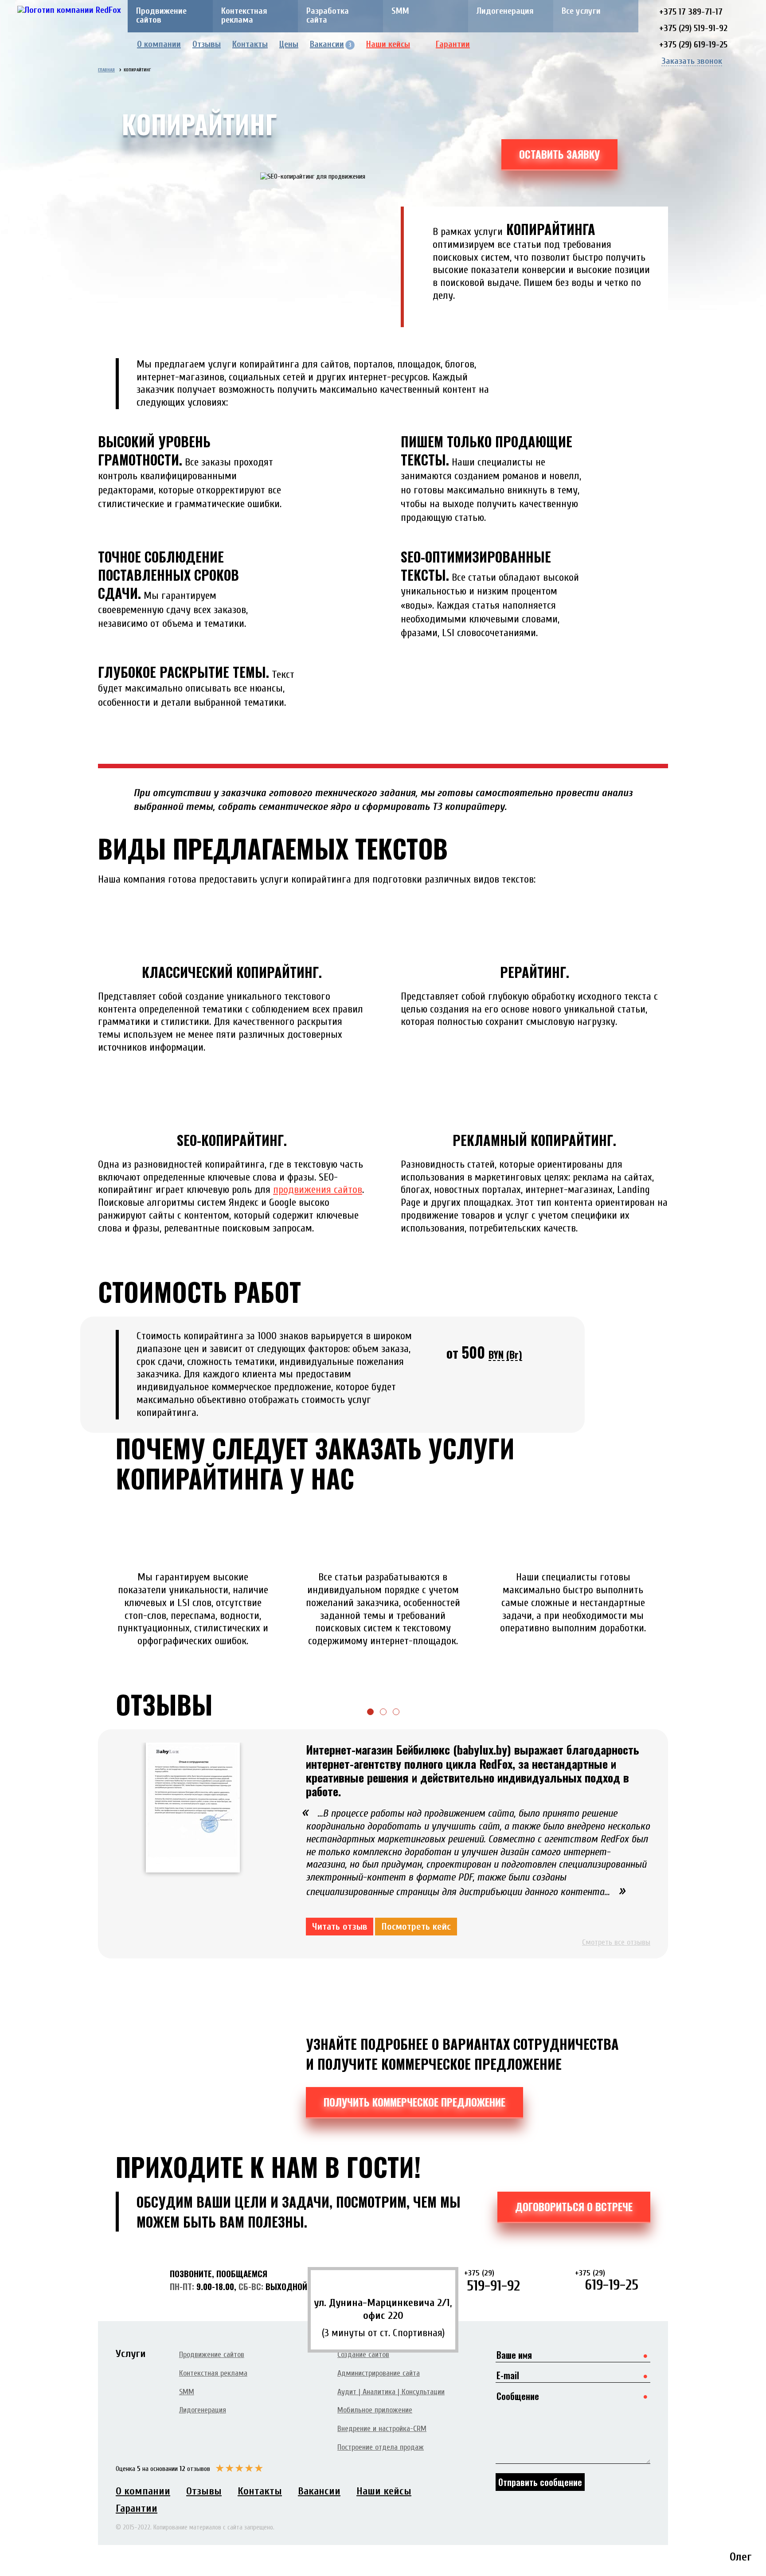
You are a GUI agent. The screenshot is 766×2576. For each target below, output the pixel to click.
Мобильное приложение (375, 2410)
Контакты (250, 44)
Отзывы (207, 44)
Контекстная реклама (244, 15)
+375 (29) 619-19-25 (693, 45)
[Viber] (626, 45)
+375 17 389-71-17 (691, 12)
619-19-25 (607, 2281)
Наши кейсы (388, 44)
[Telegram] (612, 45)
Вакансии (331, 44)
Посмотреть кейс (416, 1927)
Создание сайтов (363, 2355)
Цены (289, 44)
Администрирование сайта (379, 2373)
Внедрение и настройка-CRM (382, 2429)
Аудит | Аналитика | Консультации (391, 2392)
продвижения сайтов (318, 1190)
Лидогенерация (505, 11)
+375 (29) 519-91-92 (693, 28)
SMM (400, 11)
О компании (159, 44)
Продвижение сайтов (161, 15)
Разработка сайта (328, 15)
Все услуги (581, 11)
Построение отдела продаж (381, 2447)
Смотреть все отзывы (616, 1942)
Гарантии (453, 44)
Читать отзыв (340, 1927)
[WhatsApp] (639, 45)
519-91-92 (492, 2281)
